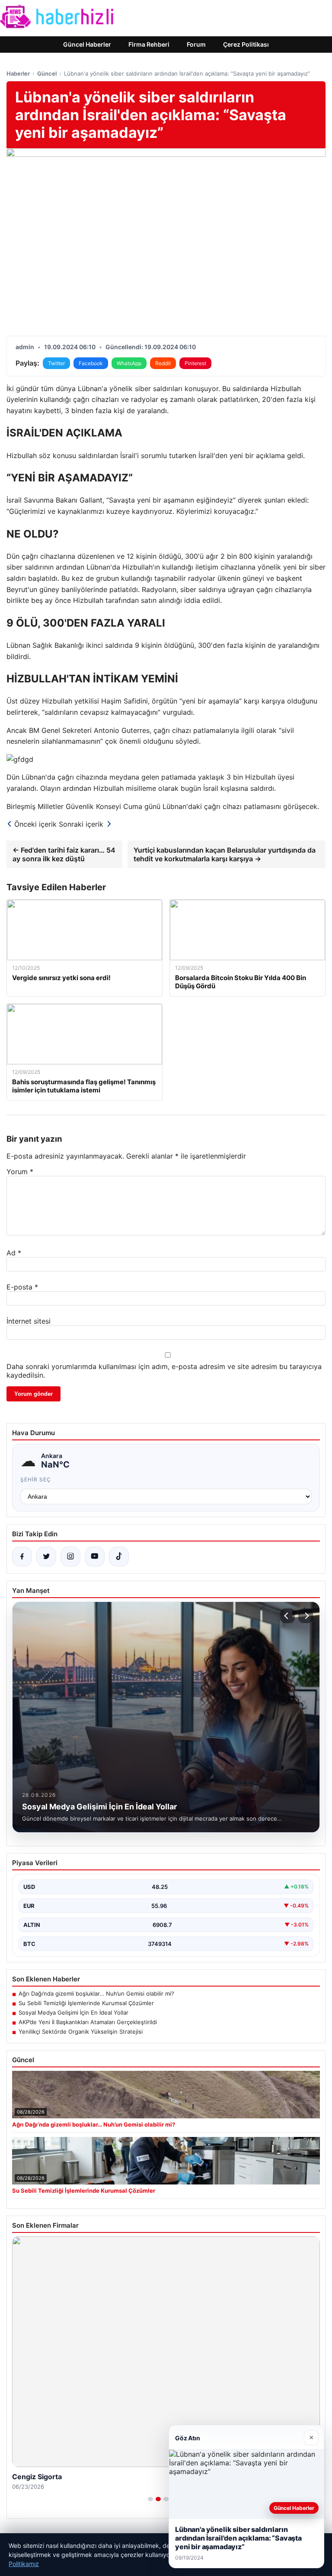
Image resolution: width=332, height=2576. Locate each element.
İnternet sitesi (29, 1321)
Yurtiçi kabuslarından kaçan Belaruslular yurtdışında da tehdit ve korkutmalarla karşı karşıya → (225, 854)
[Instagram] (70, 1557)
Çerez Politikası (246, 44)
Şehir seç (36, 1479)
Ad (14, 1253)
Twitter (56, 363)
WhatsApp (129, 363)
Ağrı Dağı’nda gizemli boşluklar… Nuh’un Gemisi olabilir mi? (96, 1993)
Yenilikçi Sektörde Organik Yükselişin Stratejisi (81, 2032)
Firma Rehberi (149, 44)
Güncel (47, 73)
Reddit (163, 363)
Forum (196, 44)
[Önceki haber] (287, 1616)
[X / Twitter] (46, 1557)
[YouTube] (95, 1557)
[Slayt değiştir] (150, 2499)
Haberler (18, 73)
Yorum (20, 1172)
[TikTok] (119, 1557)
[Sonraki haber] (306, 1616)
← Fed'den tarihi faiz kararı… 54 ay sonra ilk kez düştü (64, 854)
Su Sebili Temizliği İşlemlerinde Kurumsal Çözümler (86, 2003)
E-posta (22, 1287)
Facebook (91, 363)
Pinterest (195, 363)
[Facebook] (22, 1557)
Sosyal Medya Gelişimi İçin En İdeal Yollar (73, 2012)
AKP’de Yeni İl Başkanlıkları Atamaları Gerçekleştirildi (88, 2022)
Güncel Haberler (87, 44)
